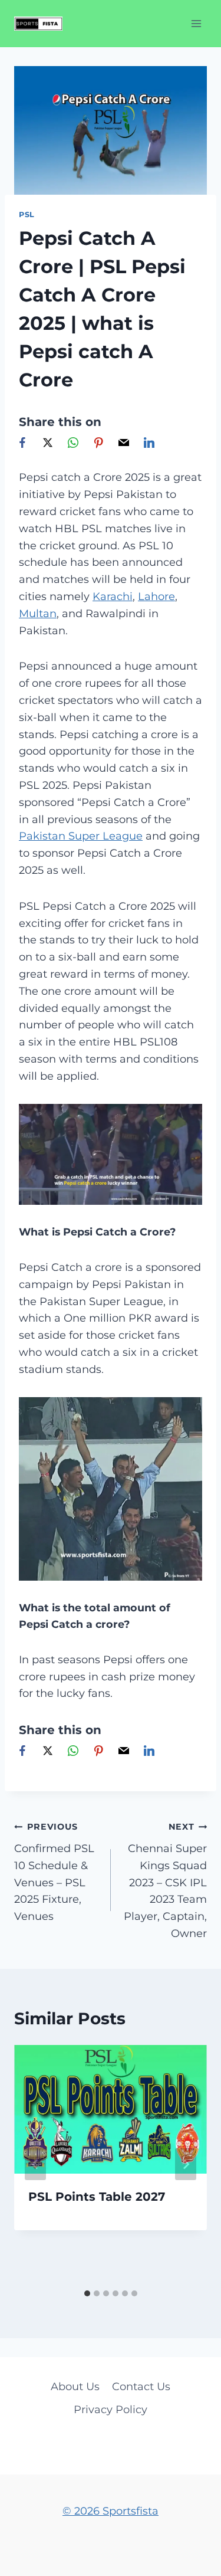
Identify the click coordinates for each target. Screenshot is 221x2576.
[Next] (186, 2164)
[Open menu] (196, 23)
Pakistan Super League (81, 836)
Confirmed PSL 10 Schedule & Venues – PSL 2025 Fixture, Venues (54, 1872)
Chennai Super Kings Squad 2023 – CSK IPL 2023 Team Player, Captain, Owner (165, 1881)
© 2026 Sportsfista (111, 2511)
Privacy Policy (111, 2410)
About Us (75, 2387)
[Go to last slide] (35, 2164)
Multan (38, 614)
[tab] (87, 2293)
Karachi (113, 597)
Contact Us (141, 2387)
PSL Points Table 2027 (97, 2197)
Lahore (156, 597)
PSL (27, 214)
